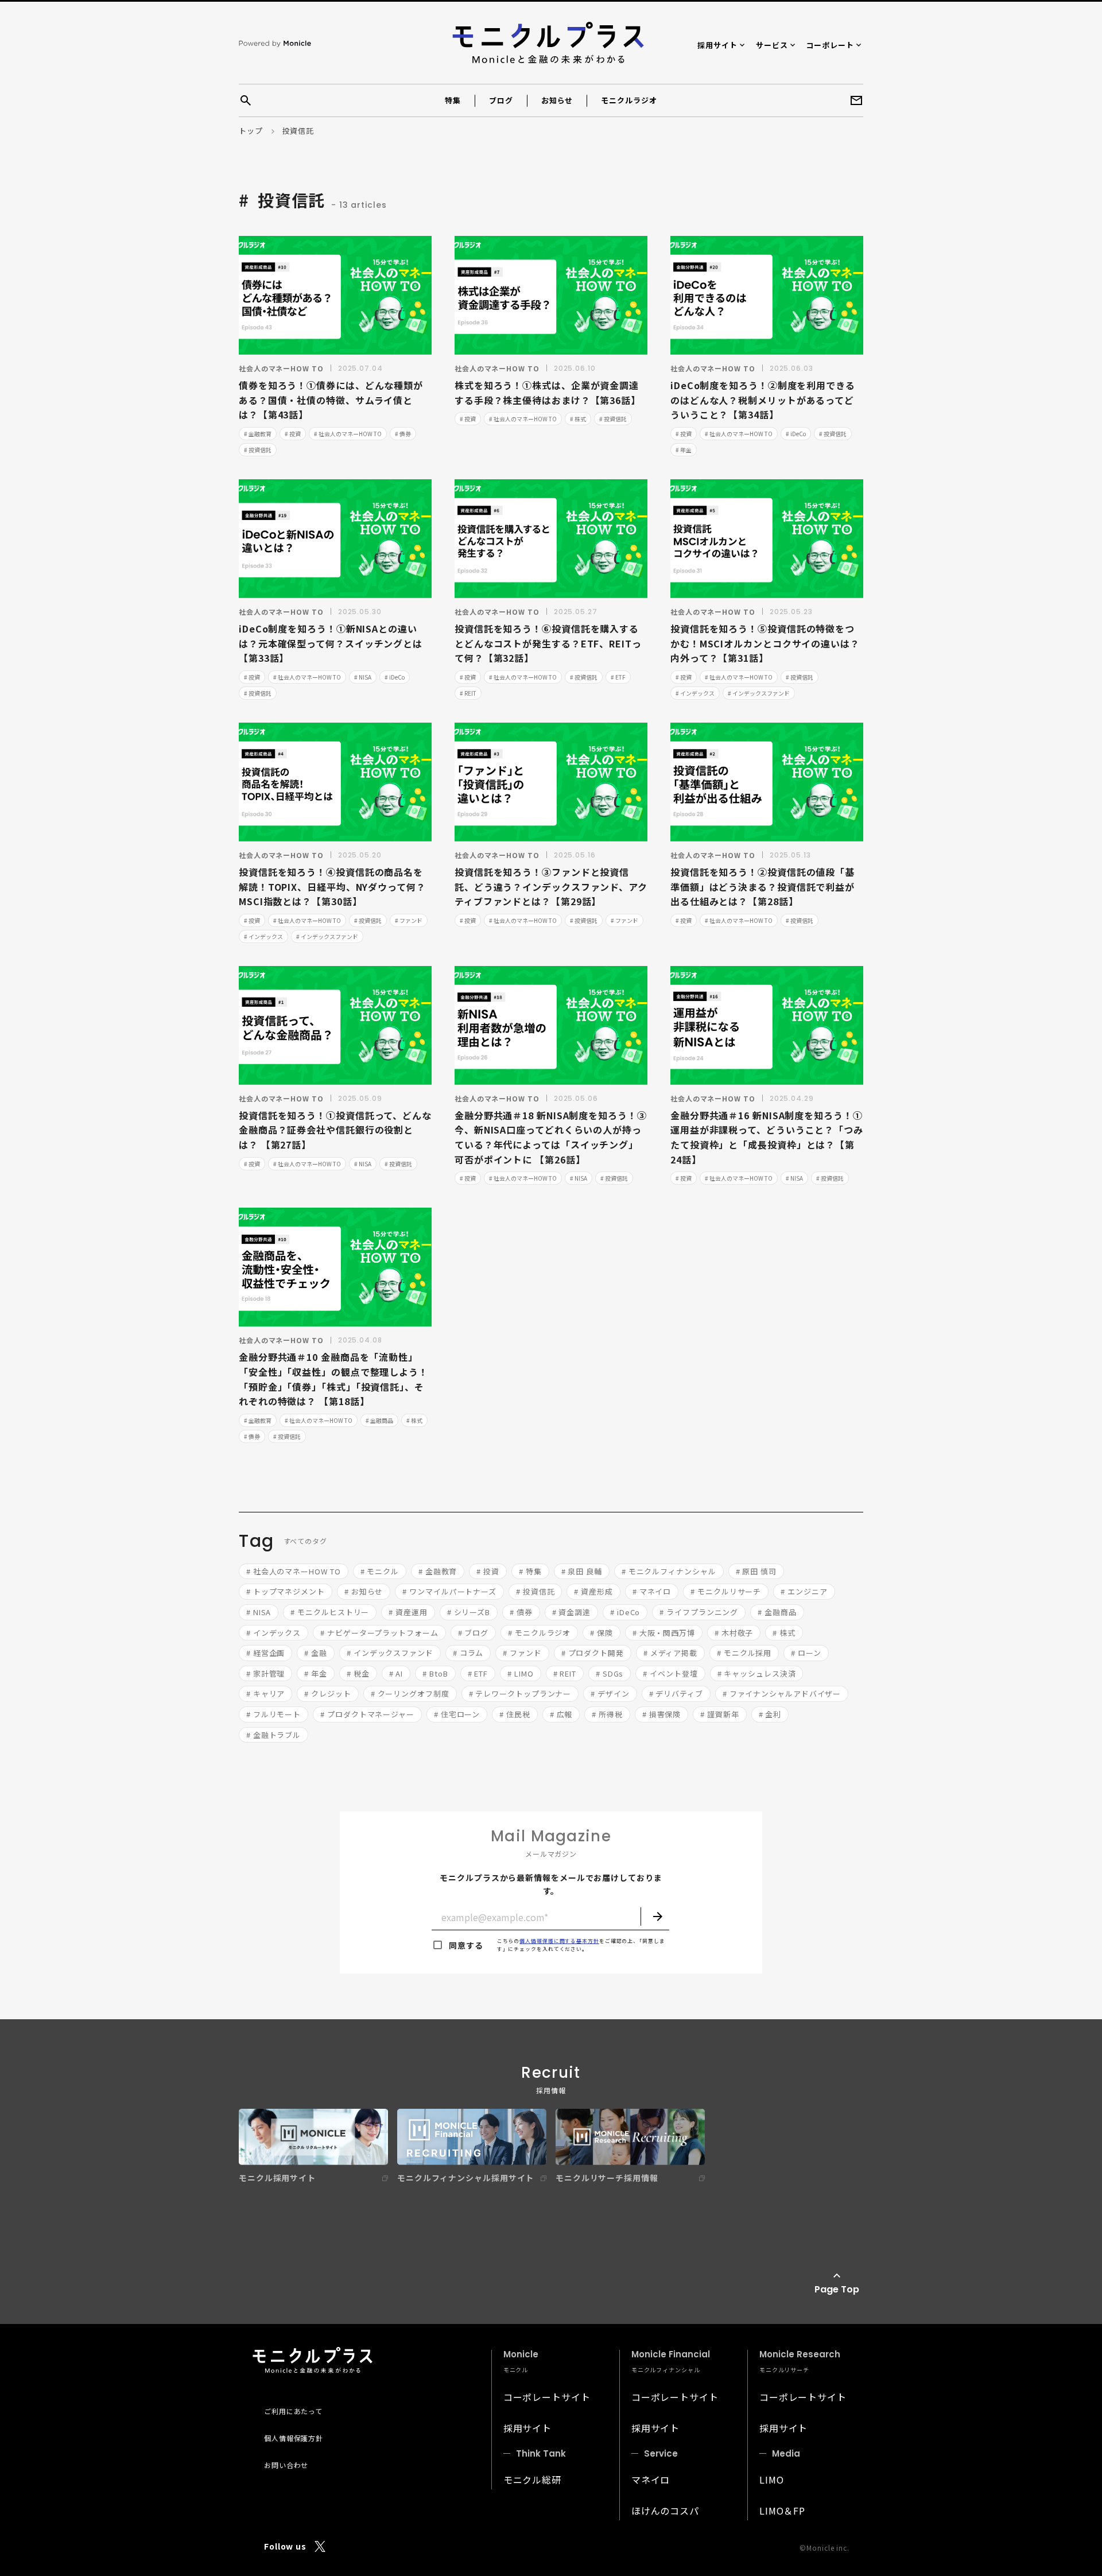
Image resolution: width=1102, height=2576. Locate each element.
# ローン (806, 1653)
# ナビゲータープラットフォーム (379, 1633)
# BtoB (435, 1673)
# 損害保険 (661, 1714)
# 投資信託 (258, 450)
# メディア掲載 (670, 1653)
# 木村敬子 (734, 1633)
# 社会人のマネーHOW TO (348, 434)
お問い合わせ (286, 2465)
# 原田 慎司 (756, 1571)
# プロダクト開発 (593, 1653)
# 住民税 (515, 1714)
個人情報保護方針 (294, 2438)
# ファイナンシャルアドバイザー (782, 1694)
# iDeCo (796, 434)
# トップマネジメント (286, 1591)
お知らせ (557, 100)
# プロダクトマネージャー (367, 1714)
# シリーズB (469, 1612)
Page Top (837, 2289)
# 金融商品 (379, 1420)
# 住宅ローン (457, 1714)
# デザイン (610, 1694)
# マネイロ (652, 1591)
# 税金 (358, 1673)
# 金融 (316, 1653)
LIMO (772, 2480)
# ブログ (474, 1633)
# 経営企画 (265, 1653)
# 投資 (293, 434)
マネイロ (651, 2480)
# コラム (468, 1653)
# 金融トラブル (273, 1735)
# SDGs (610, 1673)
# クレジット (327, 1694)
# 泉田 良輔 (582, 1571)
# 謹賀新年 (719, 1714)
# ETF (618, 677)
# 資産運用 (408, 1612)
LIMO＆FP (782, 2511)
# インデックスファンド (759, 693)
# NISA (363, 677)
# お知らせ (364, 1591)
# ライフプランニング (699, 1612)
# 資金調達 (571, 1612)
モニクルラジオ (629, 100)
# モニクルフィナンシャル (669, 1571)
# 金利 (770, 1714)
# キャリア (265, 1694)
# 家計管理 (265, 1673)
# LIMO (520, 1673)
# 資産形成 (593, 1591)
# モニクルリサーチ (726, 1591)
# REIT (468, 693)
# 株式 (578, 419)
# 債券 (403, 434)
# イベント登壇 (670, 1673)
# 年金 (684, 450)
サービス (772, 45)
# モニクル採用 (744, 1653)
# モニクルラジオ (539, 1633)
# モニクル (380, 1571)
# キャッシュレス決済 (757, 1673)
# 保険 (602, 1633)
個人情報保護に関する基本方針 (559, 1941)
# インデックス (695, 693)
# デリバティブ (676, 1694)
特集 (453, 100)
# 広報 (561, 1714)
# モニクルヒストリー (330, 1612)
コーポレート (830, 45)
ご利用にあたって (293, 2411)
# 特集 (530, 1571)
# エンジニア (804, 1591)
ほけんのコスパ (665, 2511)
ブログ (501, 100)
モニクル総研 (532, 2480)
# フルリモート (273, 1714)
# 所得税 (607, 1714)
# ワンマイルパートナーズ (449, 1591)
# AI (396, 1673)
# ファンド (409, 920)
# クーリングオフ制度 (410, 1694)
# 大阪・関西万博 (664, 1633)
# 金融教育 (258, 434)
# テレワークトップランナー (520, 1694)
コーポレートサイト (547, 2397)
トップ (251, 131)
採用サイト (717, 45)
